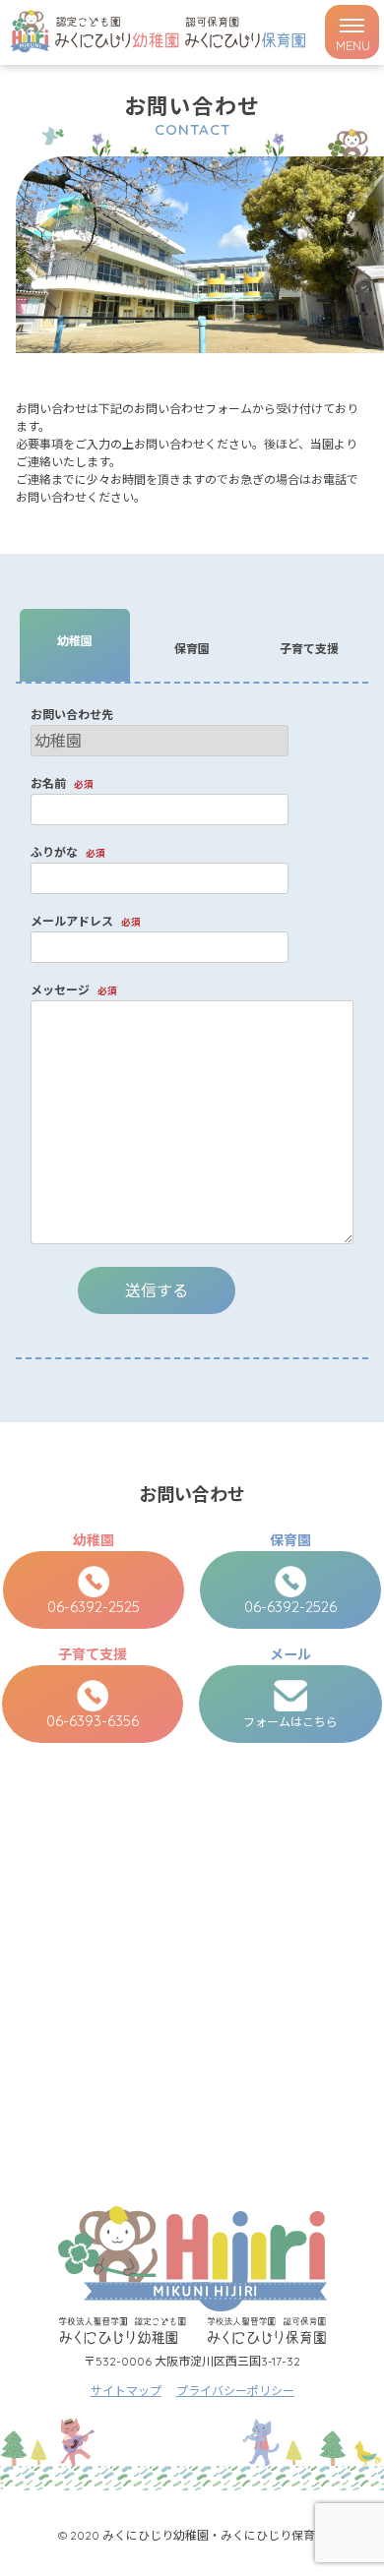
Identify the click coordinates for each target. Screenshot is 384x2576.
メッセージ (74, 990)
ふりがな (68, 852)
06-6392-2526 (290, 1607)
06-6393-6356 (93, 1721)
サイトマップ (126, 2391)
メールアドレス (86, 921)
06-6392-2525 (94, 1607)
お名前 (62, 783)
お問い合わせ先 (72, 715)
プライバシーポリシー (235, 2391)
